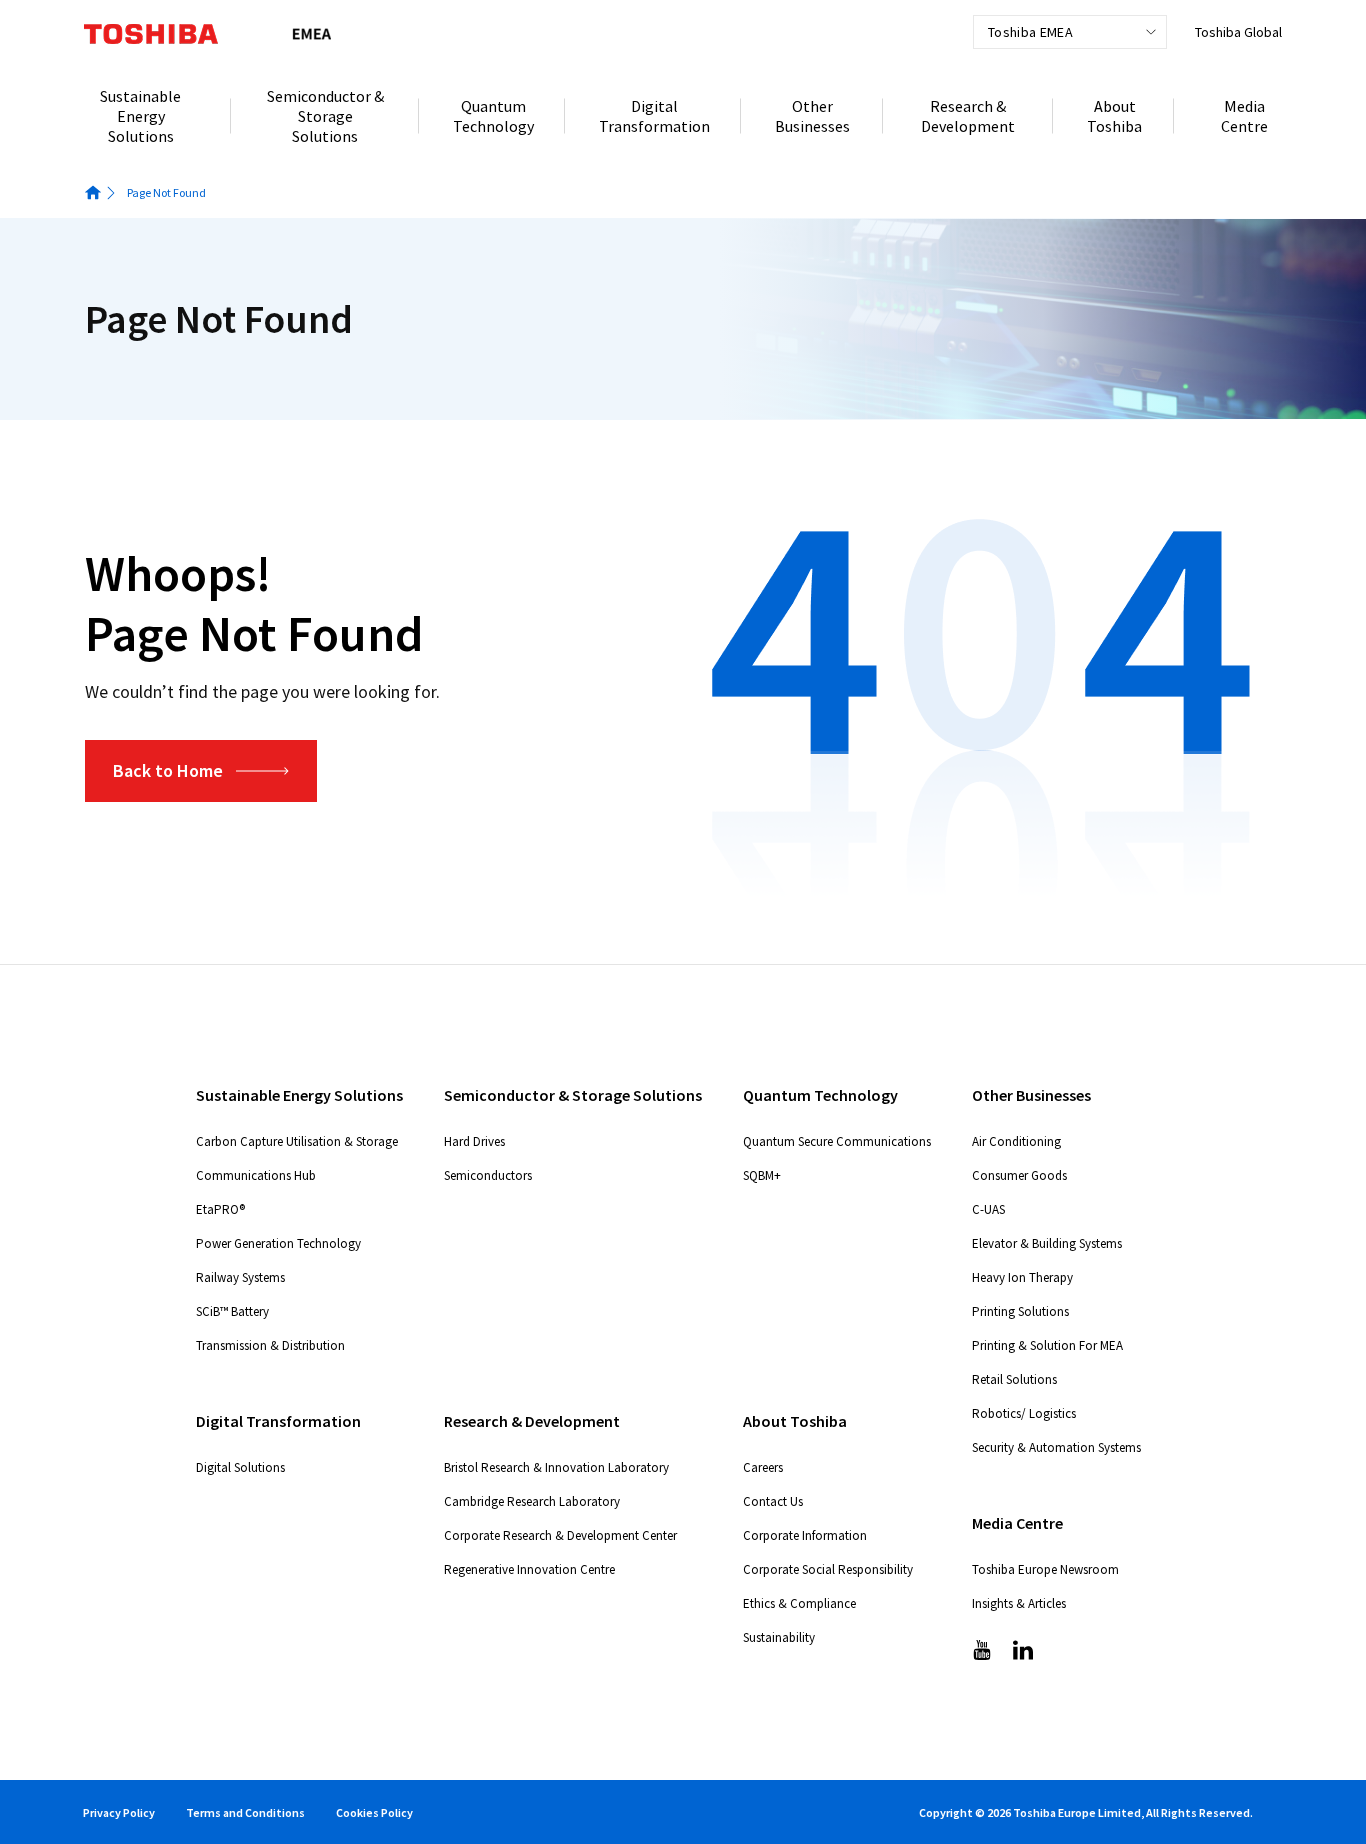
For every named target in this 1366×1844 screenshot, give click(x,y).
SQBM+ (762, 1175)
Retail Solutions (1014, 1379)
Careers (763, 1467)
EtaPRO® (220, 1209)
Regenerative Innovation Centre (529, 1569)
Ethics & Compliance (799, 1603)
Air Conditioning (1016, 1141)
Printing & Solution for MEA (1047, 1345)
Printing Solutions (1020, 1311)
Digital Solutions (240, 1467)
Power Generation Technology (278, 1243)
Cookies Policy (374, 1812)
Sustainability (779, 1637)
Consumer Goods (1019, 1175)
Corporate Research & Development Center (560, 1535)
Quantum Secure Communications (837, 1141)
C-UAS (988, 1209)
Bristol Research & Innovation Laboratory (556, 1467)
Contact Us (773, 1501)
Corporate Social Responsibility (828, 1569)
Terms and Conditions (245, 1812)
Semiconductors (488, 1175)
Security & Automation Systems (1056, 1447)
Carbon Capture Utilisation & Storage (297, 1141)
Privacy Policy (119, 1812)
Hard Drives (474, 1141)
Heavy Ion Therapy (1022, 1277)
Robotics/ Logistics (1024, 1413)
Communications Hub (256, 1175)
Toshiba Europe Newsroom (1045, 1569)
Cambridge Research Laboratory (532, 1501)
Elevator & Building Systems (1047, 1243)
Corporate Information (805, 1535)
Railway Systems (240, 1277)
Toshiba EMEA (1030, 32)
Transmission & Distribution (270, 1345)
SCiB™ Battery (232, 1311)
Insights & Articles (1019, 1603)
